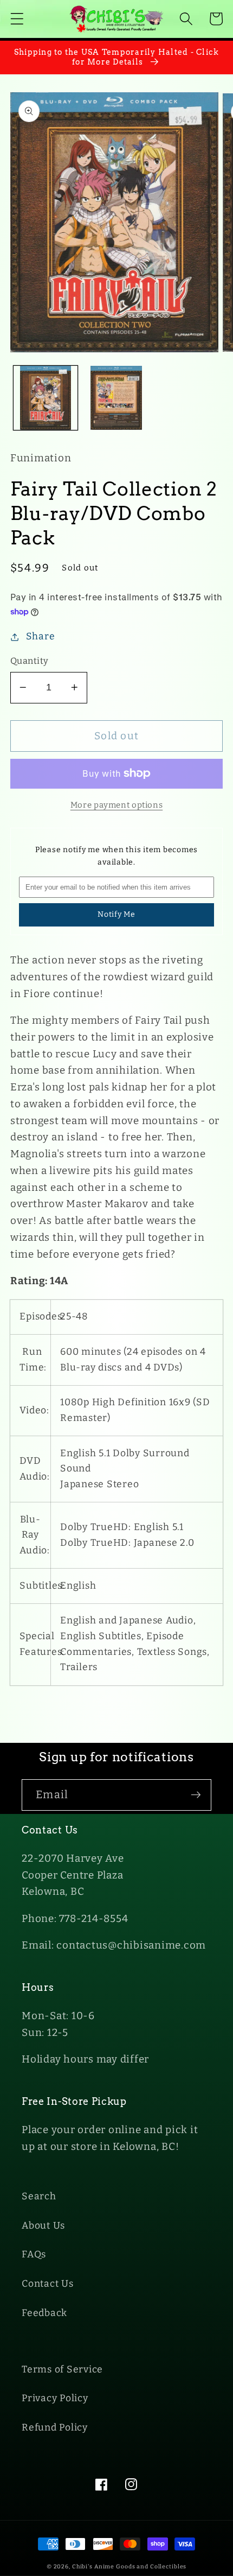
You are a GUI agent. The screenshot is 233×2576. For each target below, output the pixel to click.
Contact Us (48, 2284)
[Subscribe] (196, 1795)
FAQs (34, 2254)
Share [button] (41, 636)
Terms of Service (62, 2369)
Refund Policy (55, 2428)
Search (39, 2196)
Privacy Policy (55, 2398)
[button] (17, 19)
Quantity (30, 661)
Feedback (44, 2313)
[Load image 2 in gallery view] (116, 398)
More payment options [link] (117, 805)
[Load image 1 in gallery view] (46, 398)
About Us (43, 2226)
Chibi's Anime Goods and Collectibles (130, 2567)
